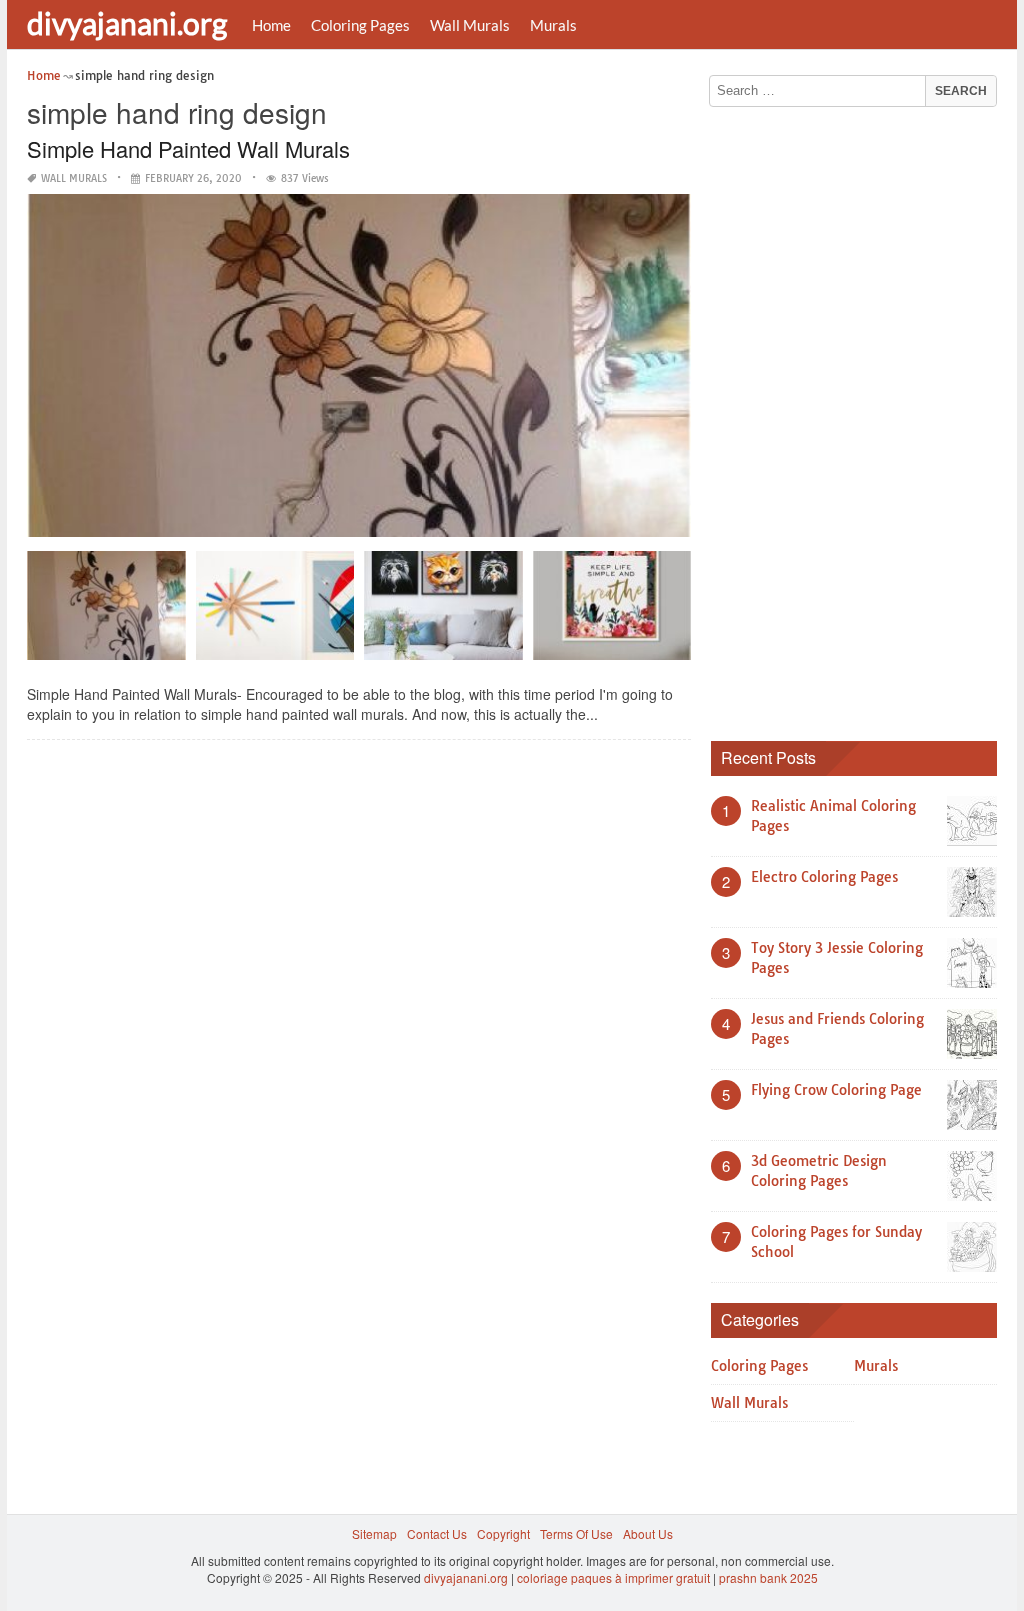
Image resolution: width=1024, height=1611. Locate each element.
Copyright (503, 1533)
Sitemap (374, 1533)
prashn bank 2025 (768, 1577)
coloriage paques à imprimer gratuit (613, 1577)
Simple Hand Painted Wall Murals (188, 148)
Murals (553, 25)
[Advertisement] (861, 417)
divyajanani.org (127, 23)
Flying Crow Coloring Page (836, 1090)
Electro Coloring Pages (824, 877)
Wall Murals (470, 25)
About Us (648, 1533)
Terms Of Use (576, 1533)
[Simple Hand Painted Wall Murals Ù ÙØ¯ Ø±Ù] (106, 612)
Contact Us (437, 1533)
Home (271, 25)
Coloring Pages (360, 25)
